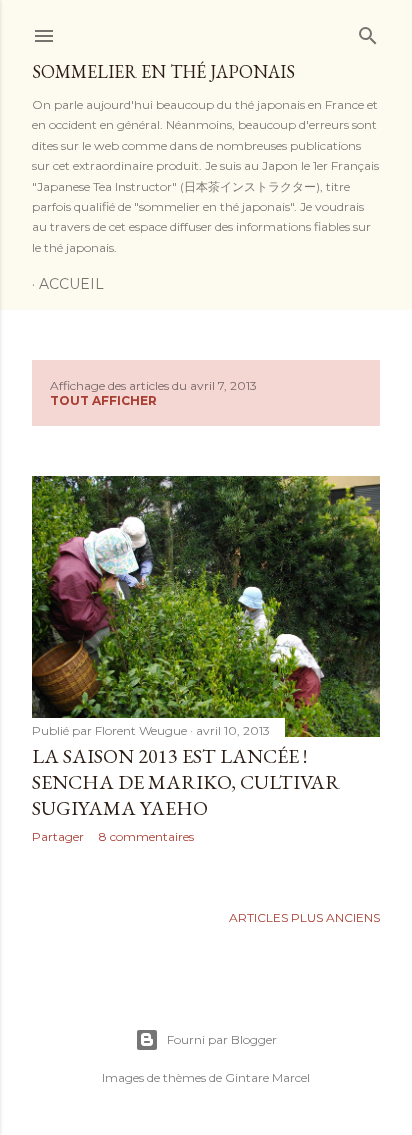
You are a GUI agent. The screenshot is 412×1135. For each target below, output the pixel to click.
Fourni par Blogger (222, 1039)
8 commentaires (146, 836)
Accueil (71, 284)
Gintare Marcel (267, 1077)
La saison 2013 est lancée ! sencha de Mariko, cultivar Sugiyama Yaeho (186, 782)
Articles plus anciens (304, 917)
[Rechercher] (368, 31)
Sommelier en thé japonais (163, 71)
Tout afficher (103, 400)
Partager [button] (58, 836)
